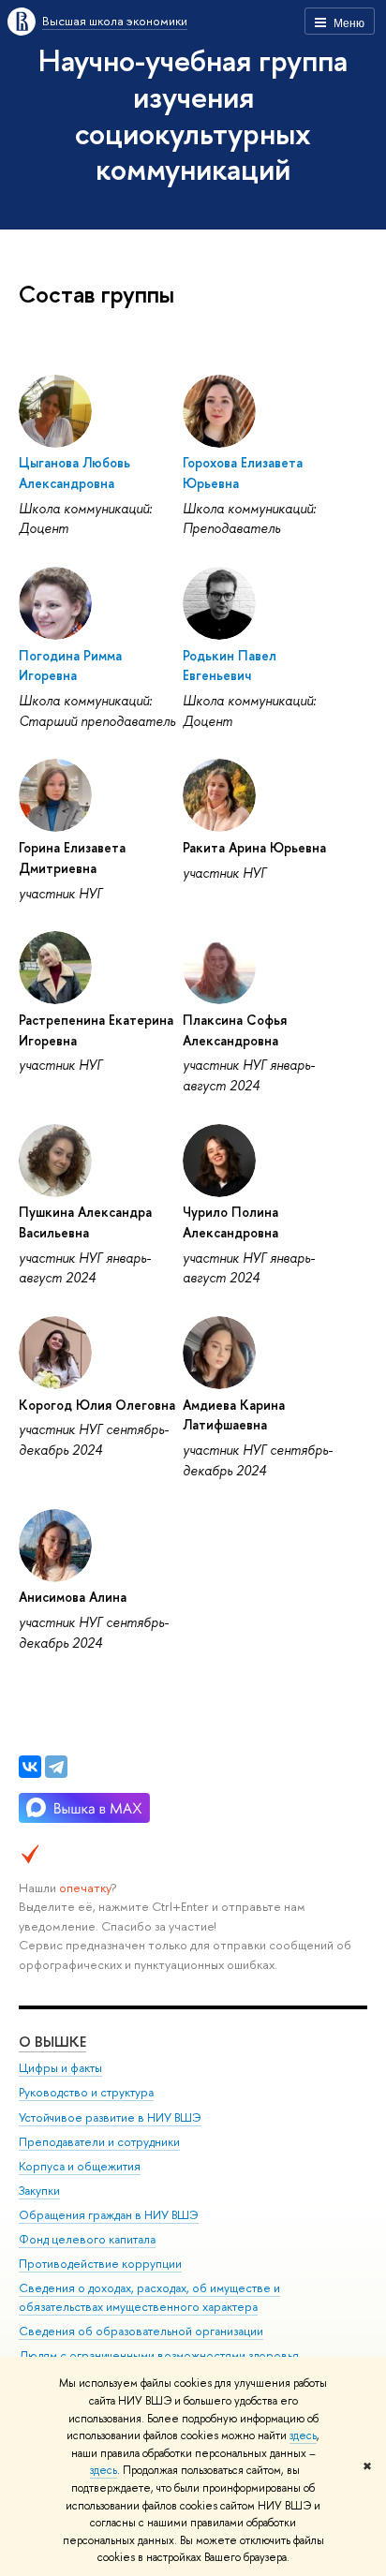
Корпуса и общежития (80, 2166)
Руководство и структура (86, 2092)
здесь (303, 2435)
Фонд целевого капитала (87, 2239)
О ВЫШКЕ (52, 2042)
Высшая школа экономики (115, 21)
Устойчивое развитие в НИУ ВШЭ (110, 2117)
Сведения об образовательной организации (141, 2331)
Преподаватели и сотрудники (99, 2142)
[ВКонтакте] (30, 1767)
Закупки (39, 2191)
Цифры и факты (60, 2068)
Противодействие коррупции (100, 2264)
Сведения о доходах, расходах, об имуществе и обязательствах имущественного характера (149, 2297)
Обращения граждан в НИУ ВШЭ (109, 2215)
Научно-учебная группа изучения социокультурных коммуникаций (193, 114)
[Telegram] (56, 1767)
